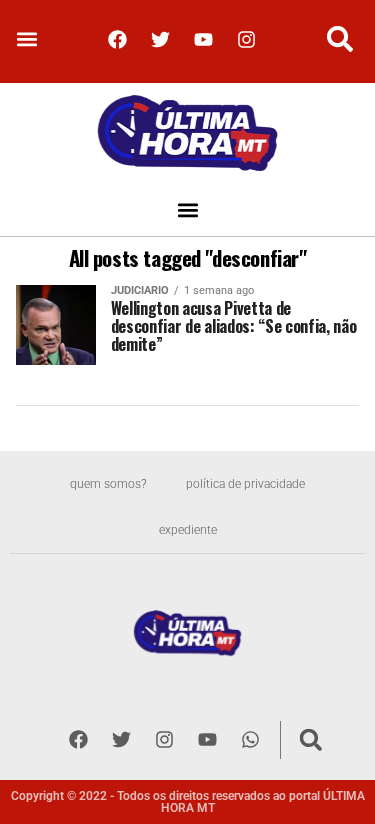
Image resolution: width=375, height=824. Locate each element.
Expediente (188, 530)
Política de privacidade (245, 484)
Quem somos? (108, 484)
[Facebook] (118, 39)
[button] (26, 39)
